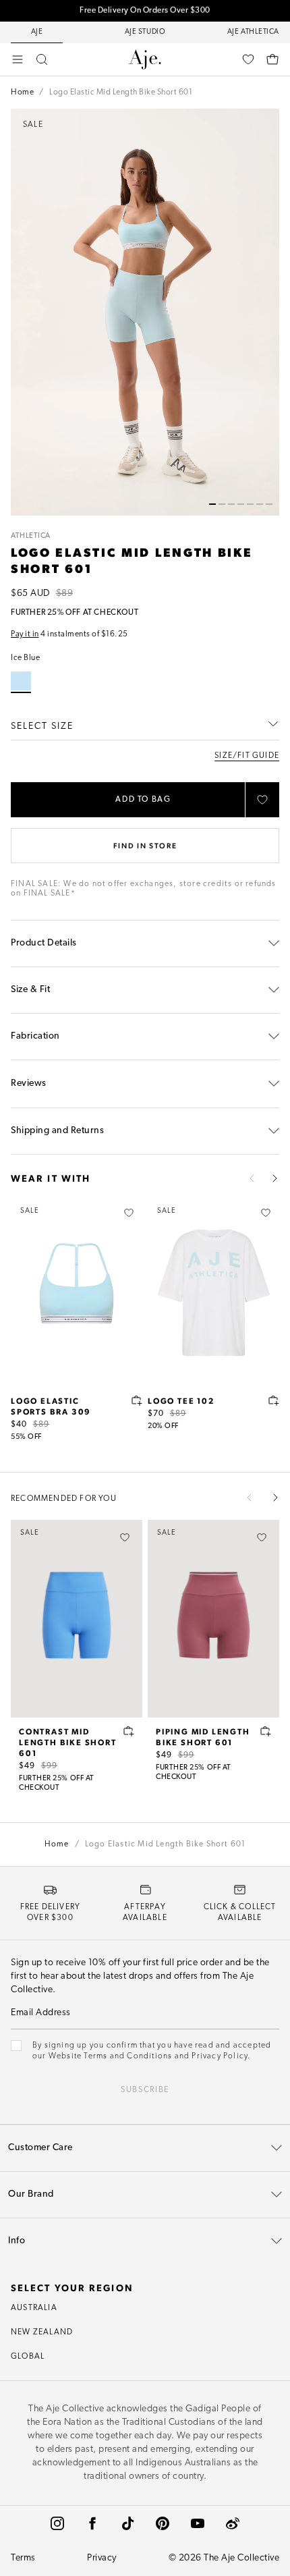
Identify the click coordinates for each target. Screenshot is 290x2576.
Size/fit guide (247, 756)
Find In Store (145, 845)
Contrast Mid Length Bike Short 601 (68, 1742)
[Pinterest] (163, 2523)
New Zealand (42, 2332)
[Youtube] (198, 2523)
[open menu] (18, 59)
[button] (212, 504)
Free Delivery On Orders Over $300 (145, 11)
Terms (23, 2558)
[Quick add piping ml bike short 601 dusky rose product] (266, 1731)
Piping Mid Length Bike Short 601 (203, 1736)
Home (22, 92)
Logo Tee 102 (181, 1400)
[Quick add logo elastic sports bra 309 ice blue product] (137, 1400)
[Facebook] (92, 2523)
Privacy (102, 2558)
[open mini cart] (272, 59)
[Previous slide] (252, 1178)
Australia (34, 2308)
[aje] (145, 59)
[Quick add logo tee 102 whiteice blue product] (274, 1400)
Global (28, 2357)
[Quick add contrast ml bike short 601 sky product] (129, 1731)
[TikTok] (127, 2523)
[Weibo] (233, 2523)
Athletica (31, 536)
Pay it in (25, 634)
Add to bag (143, 800)
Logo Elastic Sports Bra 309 (51, 1406)
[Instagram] (57, 2523)
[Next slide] (274, 1178)
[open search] (42, 59)
